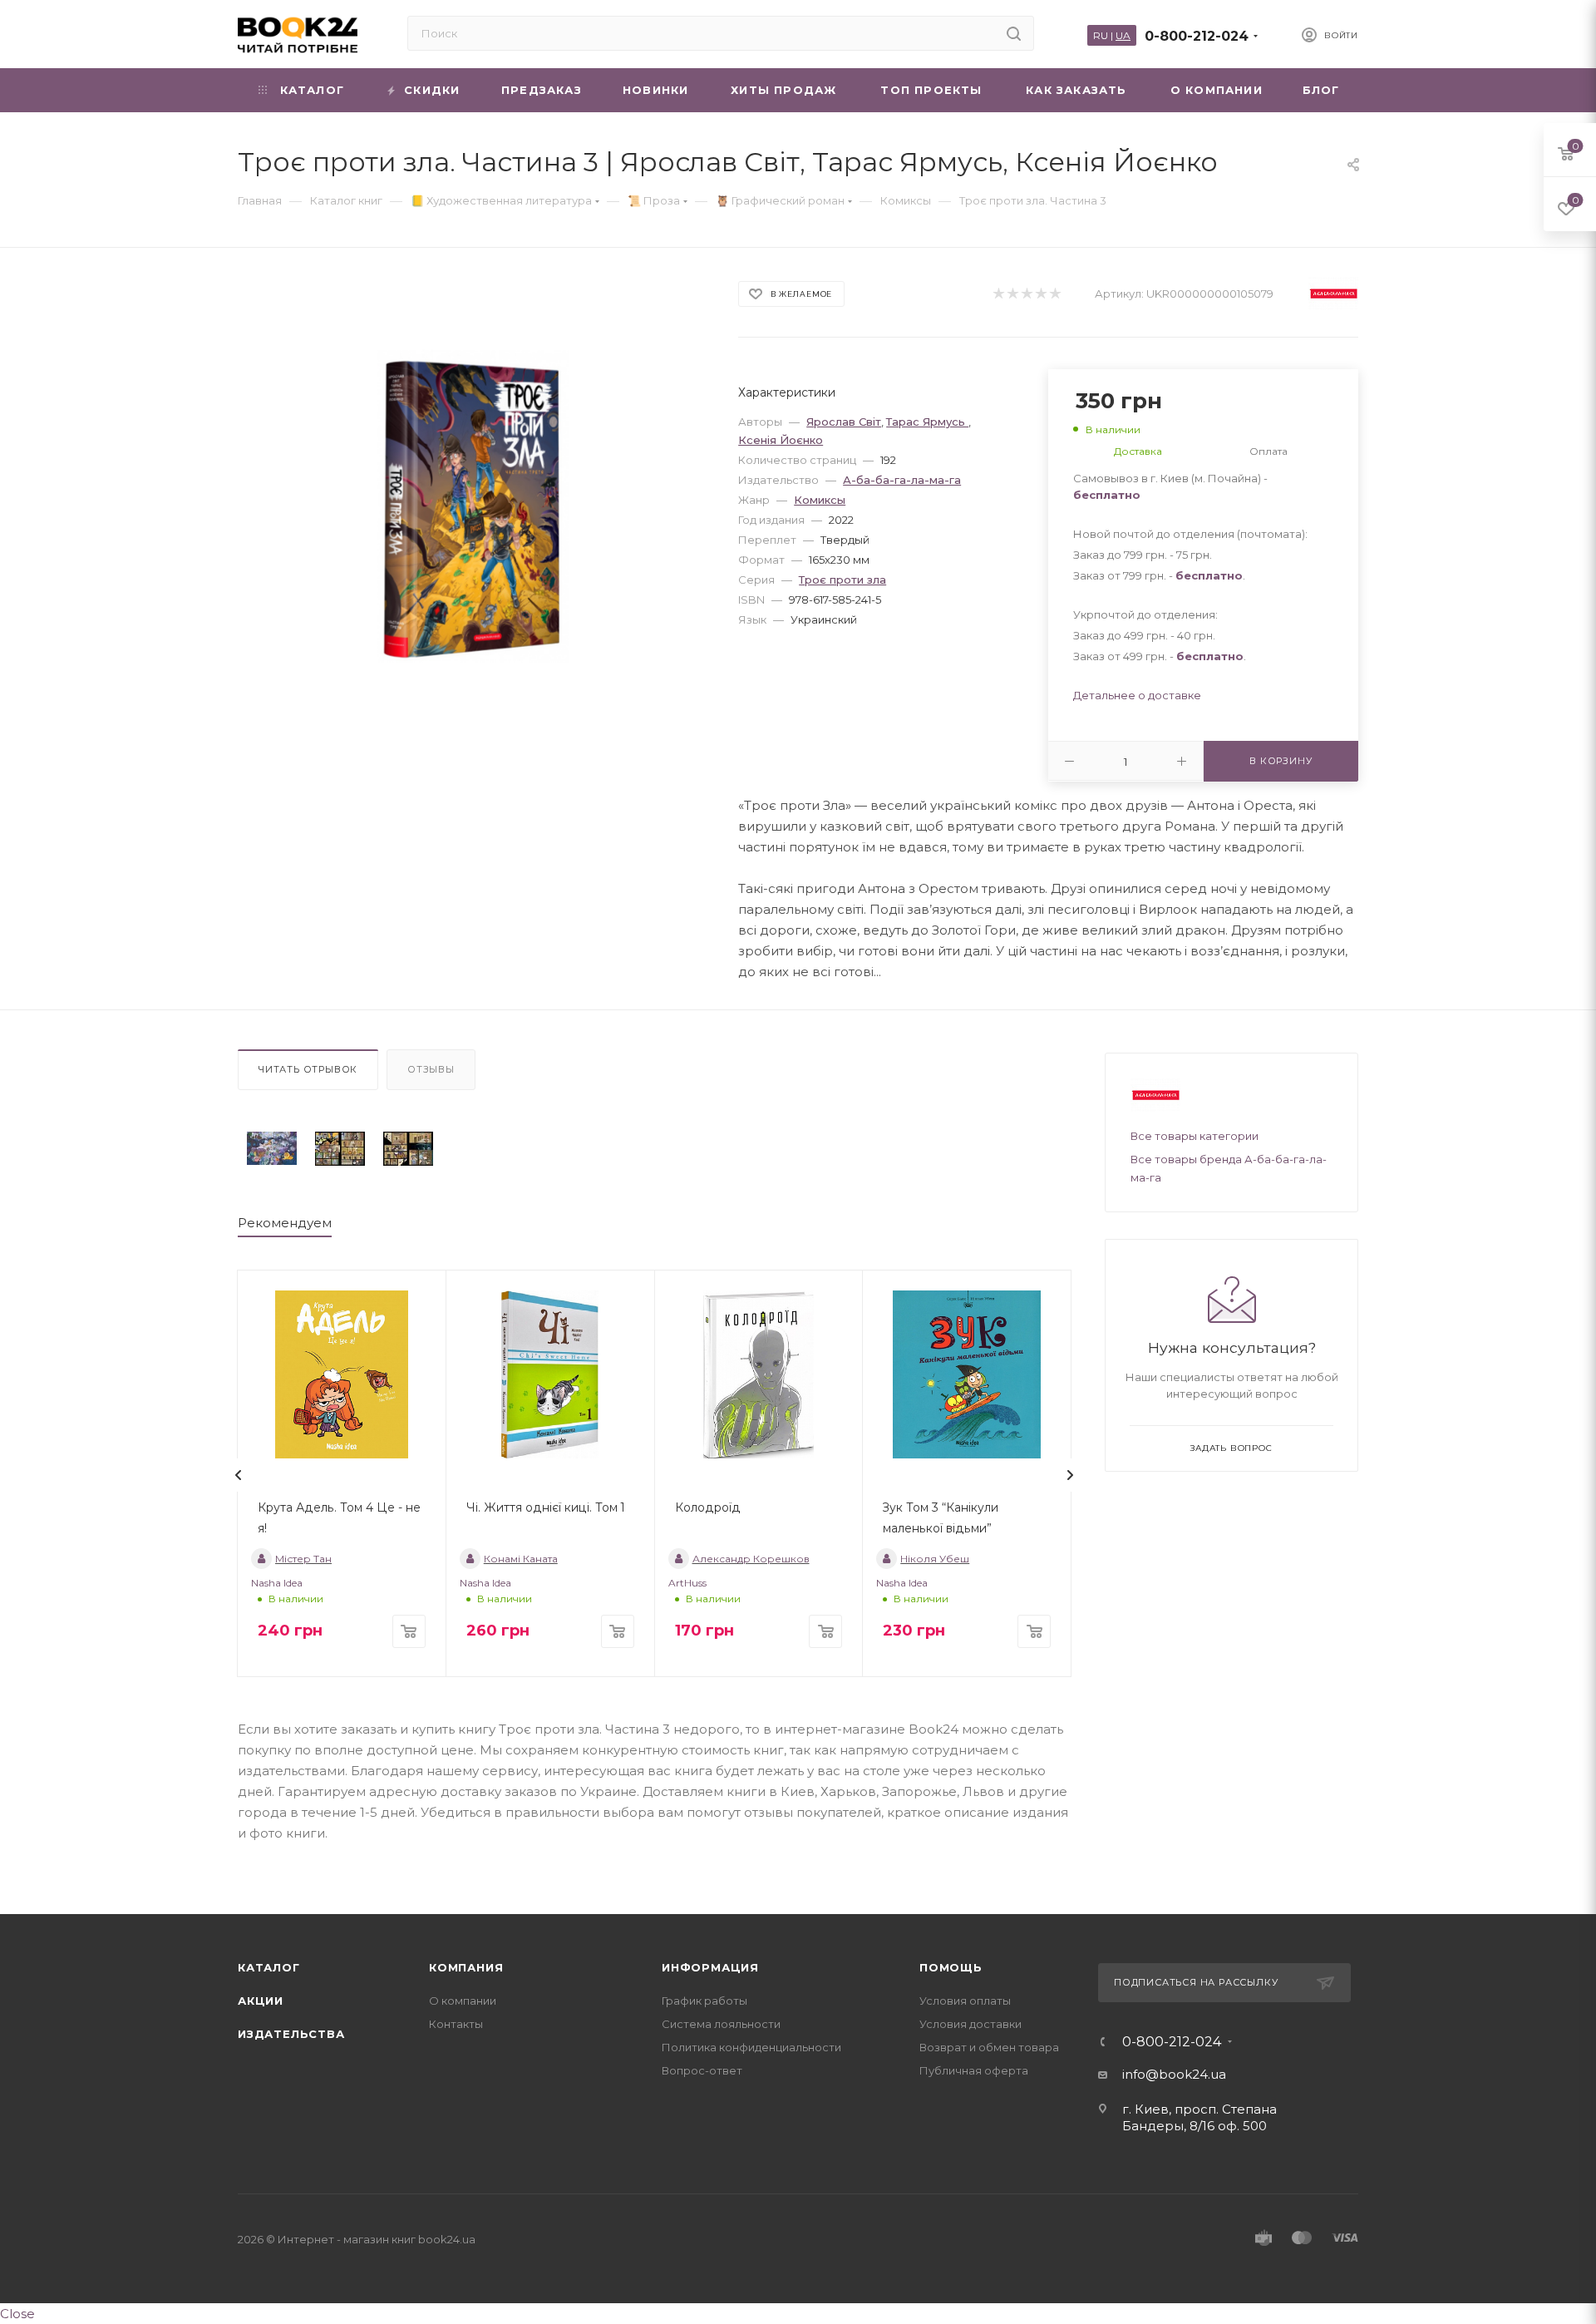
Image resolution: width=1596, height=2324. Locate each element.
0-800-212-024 (1197, 36)
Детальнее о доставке (1137, 695)
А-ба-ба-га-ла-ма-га (902, 480)
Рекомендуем (285, 1223)
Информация (710, 1967)
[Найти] (1014, 33)
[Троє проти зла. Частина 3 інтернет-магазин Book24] (473, 506)
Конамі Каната (521, 1559)
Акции (261, 2001)
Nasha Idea (277, 1583)
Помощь (951, 1967)
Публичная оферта (974, 2070)
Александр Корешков (751, 1559)
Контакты (456, 2024)
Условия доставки (970, 2024)
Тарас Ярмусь (927, 422)
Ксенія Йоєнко (781, 440)
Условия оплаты (965, 2001)
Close (17, 2314)
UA (1123, 35)
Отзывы (431, 1069)
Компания (466, 1967)
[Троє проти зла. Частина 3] (272, 1149)
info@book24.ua (1174, 2074)
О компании (463, 2001)
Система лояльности (721, 2024)
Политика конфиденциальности (751, 2047)
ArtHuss (687, 1583)
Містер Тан (303, 1559)
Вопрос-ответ (702, 2070)
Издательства (291, 2034)
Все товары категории (1195, 1136)
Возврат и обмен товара (989, 2047)
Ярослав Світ (844, 422)
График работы (704, 2001)
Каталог (269, 1967)
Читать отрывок (308, 1069)
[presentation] (239, 1475)
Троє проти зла (842, 580)
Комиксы (820, 500)
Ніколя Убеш (935, 1559)
